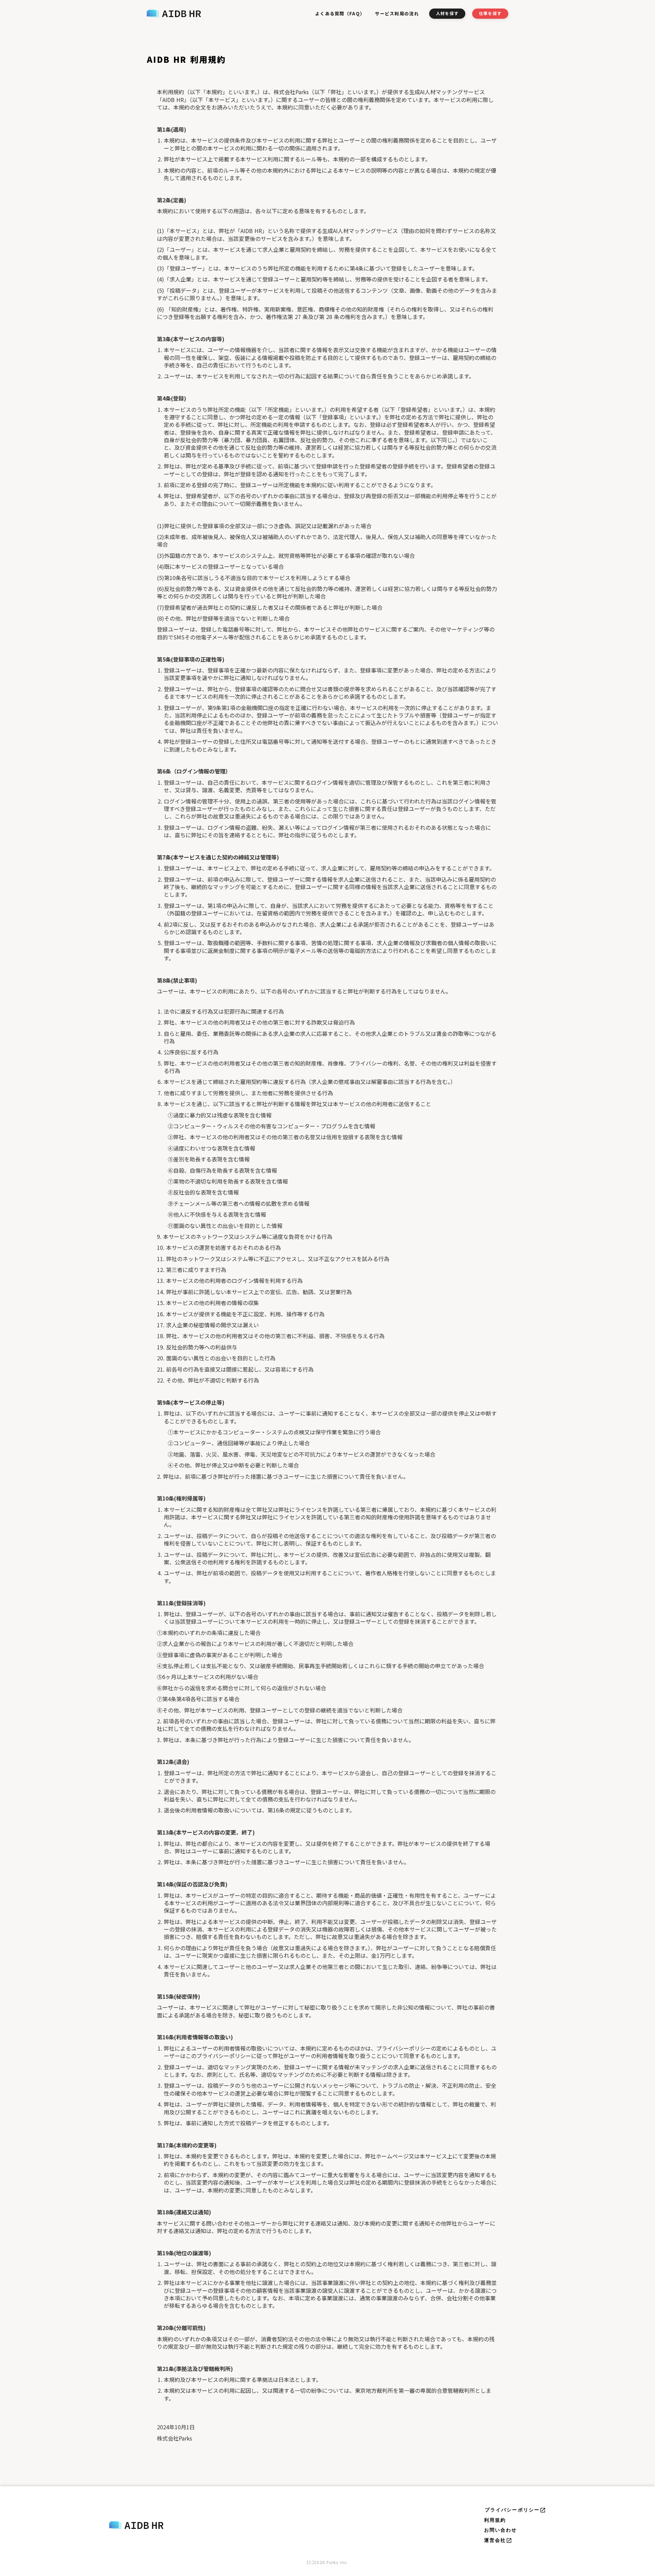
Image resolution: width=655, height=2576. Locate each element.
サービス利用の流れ (397, 13)
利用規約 (495, 2520)
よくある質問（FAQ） (340, 13)
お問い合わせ (501, 2530)
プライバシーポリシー (512, 2510)
